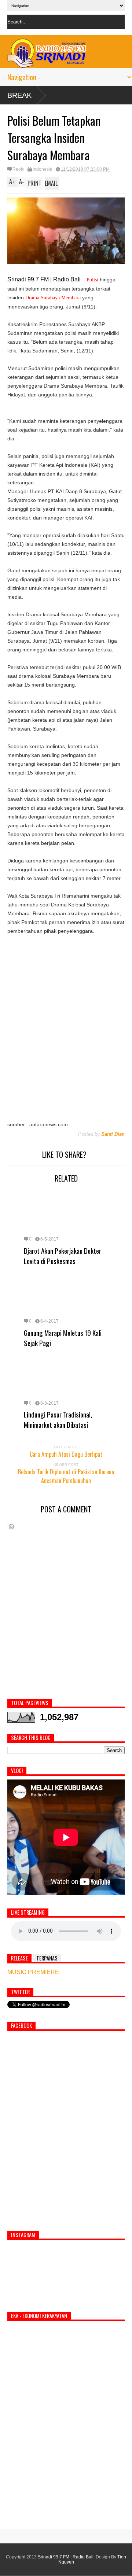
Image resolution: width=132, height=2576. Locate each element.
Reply (18, 169)
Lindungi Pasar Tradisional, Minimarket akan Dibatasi (58, 1419)
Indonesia (43, 169)
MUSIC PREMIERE (33, 1972)
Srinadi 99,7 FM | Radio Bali (66, 2557)
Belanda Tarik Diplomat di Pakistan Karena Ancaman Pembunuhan (66, 1476)
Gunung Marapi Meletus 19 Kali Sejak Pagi (63, 1338)
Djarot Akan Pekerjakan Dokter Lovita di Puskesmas (63, 1256)
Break (19, 95)
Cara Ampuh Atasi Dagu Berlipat (66, 1454)
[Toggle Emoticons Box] (11, 1527)
